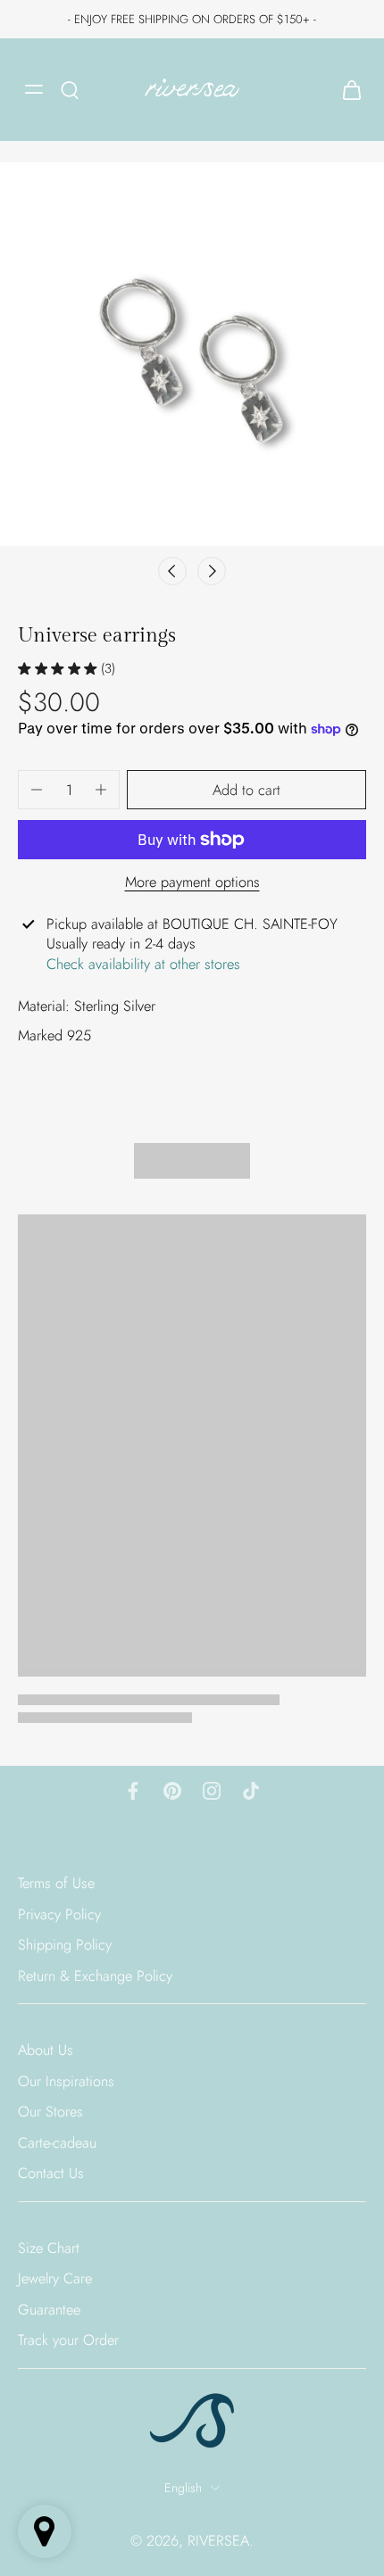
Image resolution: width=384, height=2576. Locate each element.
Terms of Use (56, 1883)
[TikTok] (251, 1791)
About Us (46, 2051)
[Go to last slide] (172, 571)
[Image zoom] (192, 354)
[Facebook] (133, 1791)
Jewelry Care (55, 2279)
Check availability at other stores (143, 964)
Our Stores (50, 2112)
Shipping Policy (65, 1946)
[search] (70, 89)
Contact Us (51, 2174)
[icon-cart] (346, 90)
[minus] (37, 790)
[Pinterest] (172, 1791)
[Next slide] (212, 571)
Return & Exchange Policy (95, 1976)
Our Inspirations (66, 2081)
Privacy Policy (59, 1914)
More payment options (192, 883)
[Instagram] (212, 1791)
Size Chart (49, 2248)
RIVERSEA (218, 2540)
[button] (246, 790)
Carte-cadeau (57, 2143)
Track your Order (68, 2341)
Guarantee (49, 2310)
